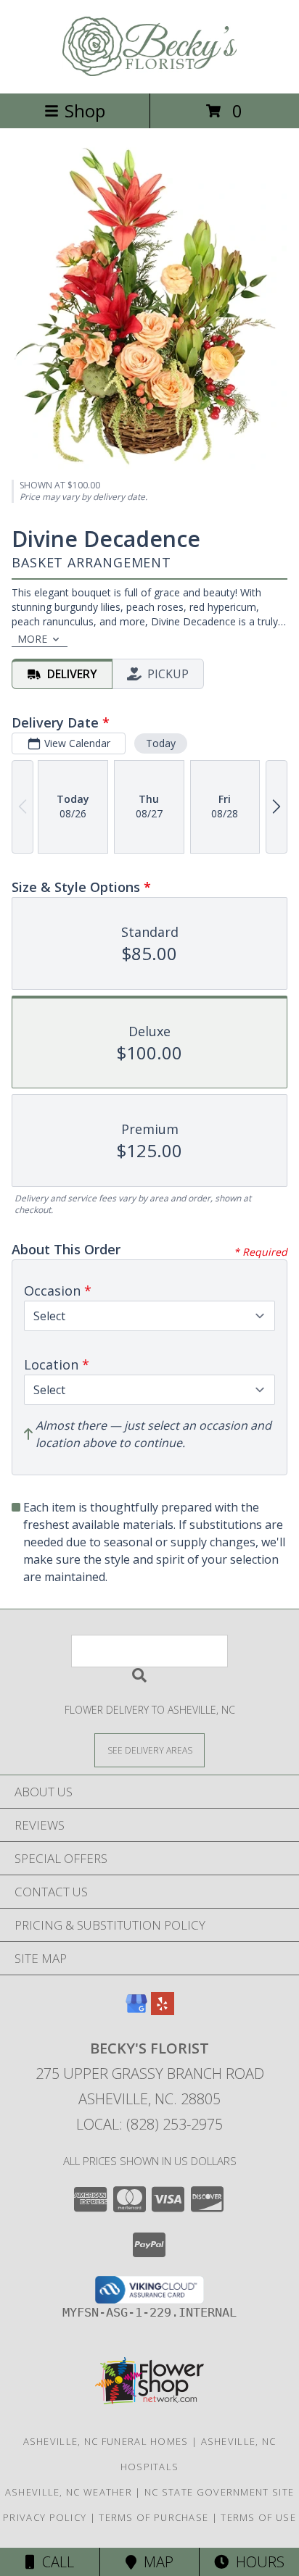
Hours (257, 2562)
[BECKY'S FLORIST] (149, 72)
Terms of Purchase (153, 2517)
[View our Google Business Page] (136, 2010)
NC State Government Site (219, 2492)
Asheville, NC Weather (69, 2492)
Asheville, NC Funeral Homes (106, 2441)
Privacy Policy (45, 2517)
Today (161, 743)
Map (155, 2562)
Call (54, 2562)
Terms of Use (258, 2517)
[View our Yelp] (163, 2010)
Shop (85, 111)
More (32, 639)
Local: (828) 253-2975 (149, 2124)
